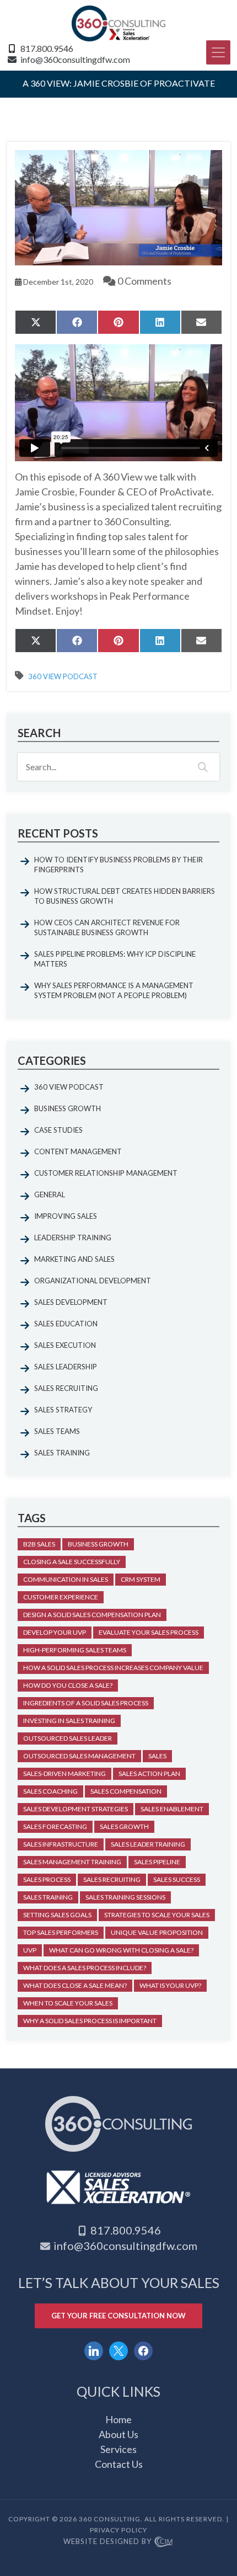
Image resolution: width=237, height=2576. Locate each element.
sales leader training (148, 1844)
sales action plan (149, 1774)
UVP (30, 1950)
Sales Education (66, 1324)
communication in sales (66, 1579)
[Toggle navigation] (218, 52)
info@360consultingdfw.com (75, 59)
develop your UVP (55, 1632)
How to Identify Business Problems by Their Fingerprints (118, 865)
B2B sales (39, 1544)
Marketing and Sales (74, 1259)
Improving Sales (66, 1216)
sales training (48, 1897)
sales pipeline (157, 1862)
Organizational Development (93, 1281)
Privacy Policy (118, 2530)
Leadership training (73, 1238)
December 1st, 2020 (57, 282)
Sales (157, 1756)
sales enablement (172, 1809)
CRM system (141, 1579)
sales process (47, 1879)
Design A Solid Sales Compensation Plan (92, 1615)
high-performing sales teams (75, 1650)
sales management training (72, 1862)
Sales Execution (65, 1345)
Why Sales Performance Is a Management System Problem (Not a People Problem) (114, 990)
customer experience (61, 1597)
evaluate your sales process (149, 1632)
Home (118, 2419)
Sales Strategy (63, 1410)
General (50, 1194)
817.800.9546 (47, 48)
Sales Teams (57, 1431)
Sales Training (62, 1453)
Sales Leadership (66, 1367)
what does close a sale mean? (75, 1985)
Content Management (78, 1151)
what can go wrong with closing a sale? (121, 1950)
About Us (118, 2434)
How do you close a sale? (68, 1685)
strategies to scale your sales (157, 1915)
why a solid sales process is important (90, 2021)
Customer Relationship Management (106, 1173)
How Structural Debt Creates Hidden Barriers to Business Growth (125, 896)
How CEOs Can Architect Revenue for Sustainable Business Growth (107, 927)
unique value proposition (157, 1932)
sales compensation (126, 1791)
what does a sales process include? (85, 1968)
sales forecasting (55, 1826)
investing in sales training (69, 1721)
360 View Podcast (63, 677)
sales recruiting (112, 1879)
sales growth (124, 1826)
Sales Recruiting (66, 1388)
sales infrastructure (61, 1844)
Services (118, 2449)
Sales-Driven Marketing (64, 1774)
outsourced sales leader (68, 1738)
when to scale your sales (68, 2003)
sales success (177, 1879)
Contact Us (119, 2464)
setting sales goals (57, 1915)
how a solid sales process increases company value (113, 1668)
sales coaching (50, 1791)
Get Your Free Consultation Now (118, 2316)
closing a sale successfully (72, 1562)
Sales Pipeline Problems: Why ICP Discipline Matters (115, 959)
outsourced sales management (79, 1756)
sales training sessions (125, 1897)
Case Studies (58, 1130)
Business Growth (68, 1108)
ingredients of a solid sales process (86, 1703)
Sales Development (71, 1302)
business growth (98, 1544)
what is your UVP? (170, 1985)
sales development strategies (76, 1809)
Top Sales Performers (61, 1932)
